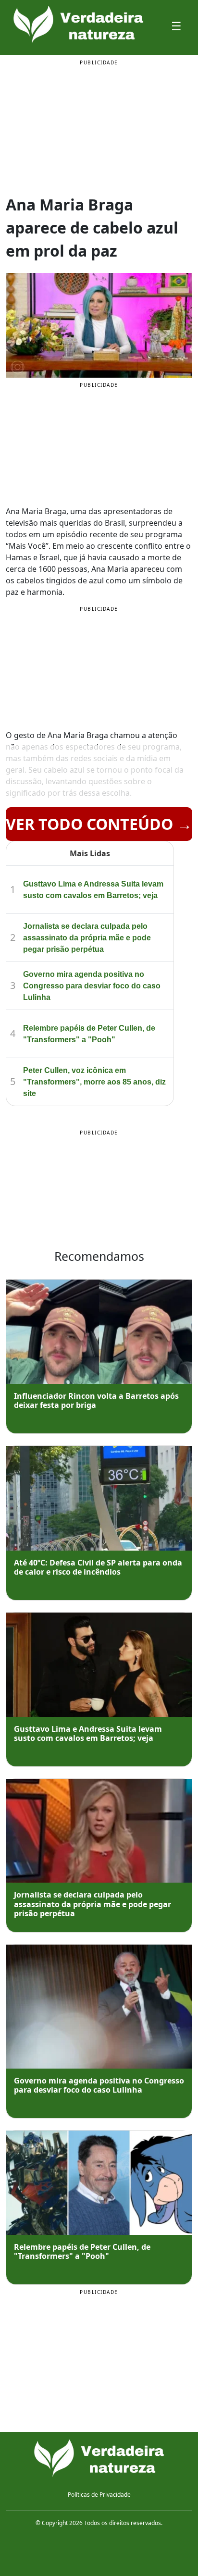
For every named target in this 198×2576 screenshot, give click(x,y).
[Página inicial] (99, 2458)
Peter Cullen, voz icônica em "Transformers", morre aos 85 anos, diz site (94, 1082)
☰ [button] (176, 26)
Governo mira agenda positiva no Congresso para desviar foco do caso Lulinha (92, 986)
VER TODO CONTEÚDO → (99, 824)
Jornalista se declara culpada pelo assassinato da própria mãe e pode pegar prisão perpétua (87, 938)
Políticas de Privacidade (99, 2495)
